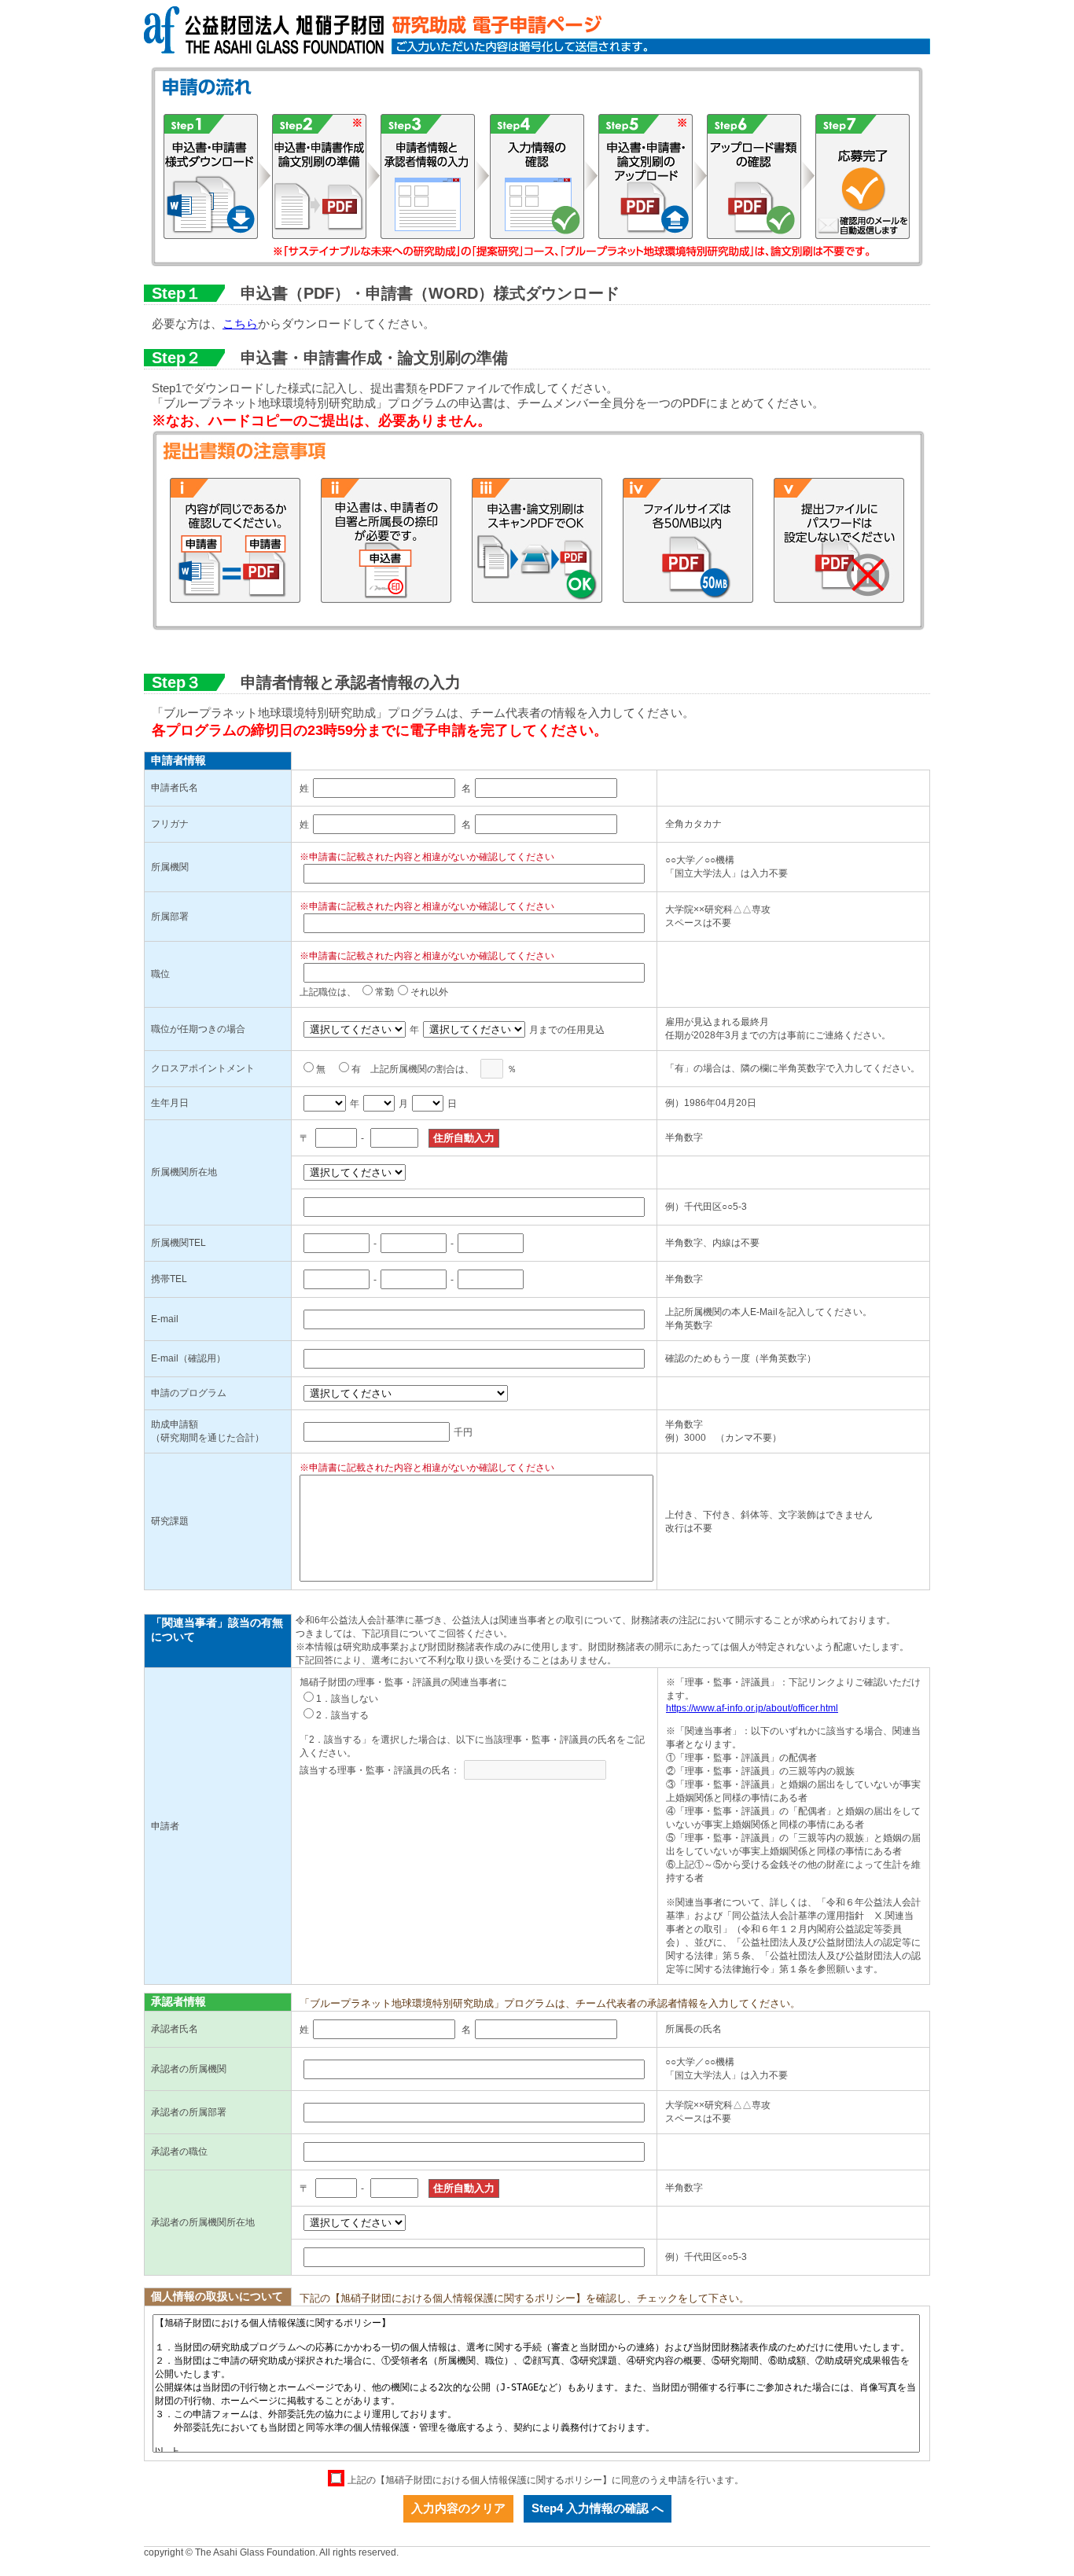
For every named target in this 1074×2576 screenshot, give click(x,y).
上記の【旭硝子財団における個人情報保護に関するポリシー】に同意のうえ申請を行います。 (546, 2480)
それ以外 (429, 992)
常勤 (384, 992)
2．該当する (342, 1715)
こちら (240, 323)
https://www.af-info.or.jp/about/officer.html (752, 1708)
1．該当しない (347, 1699)
